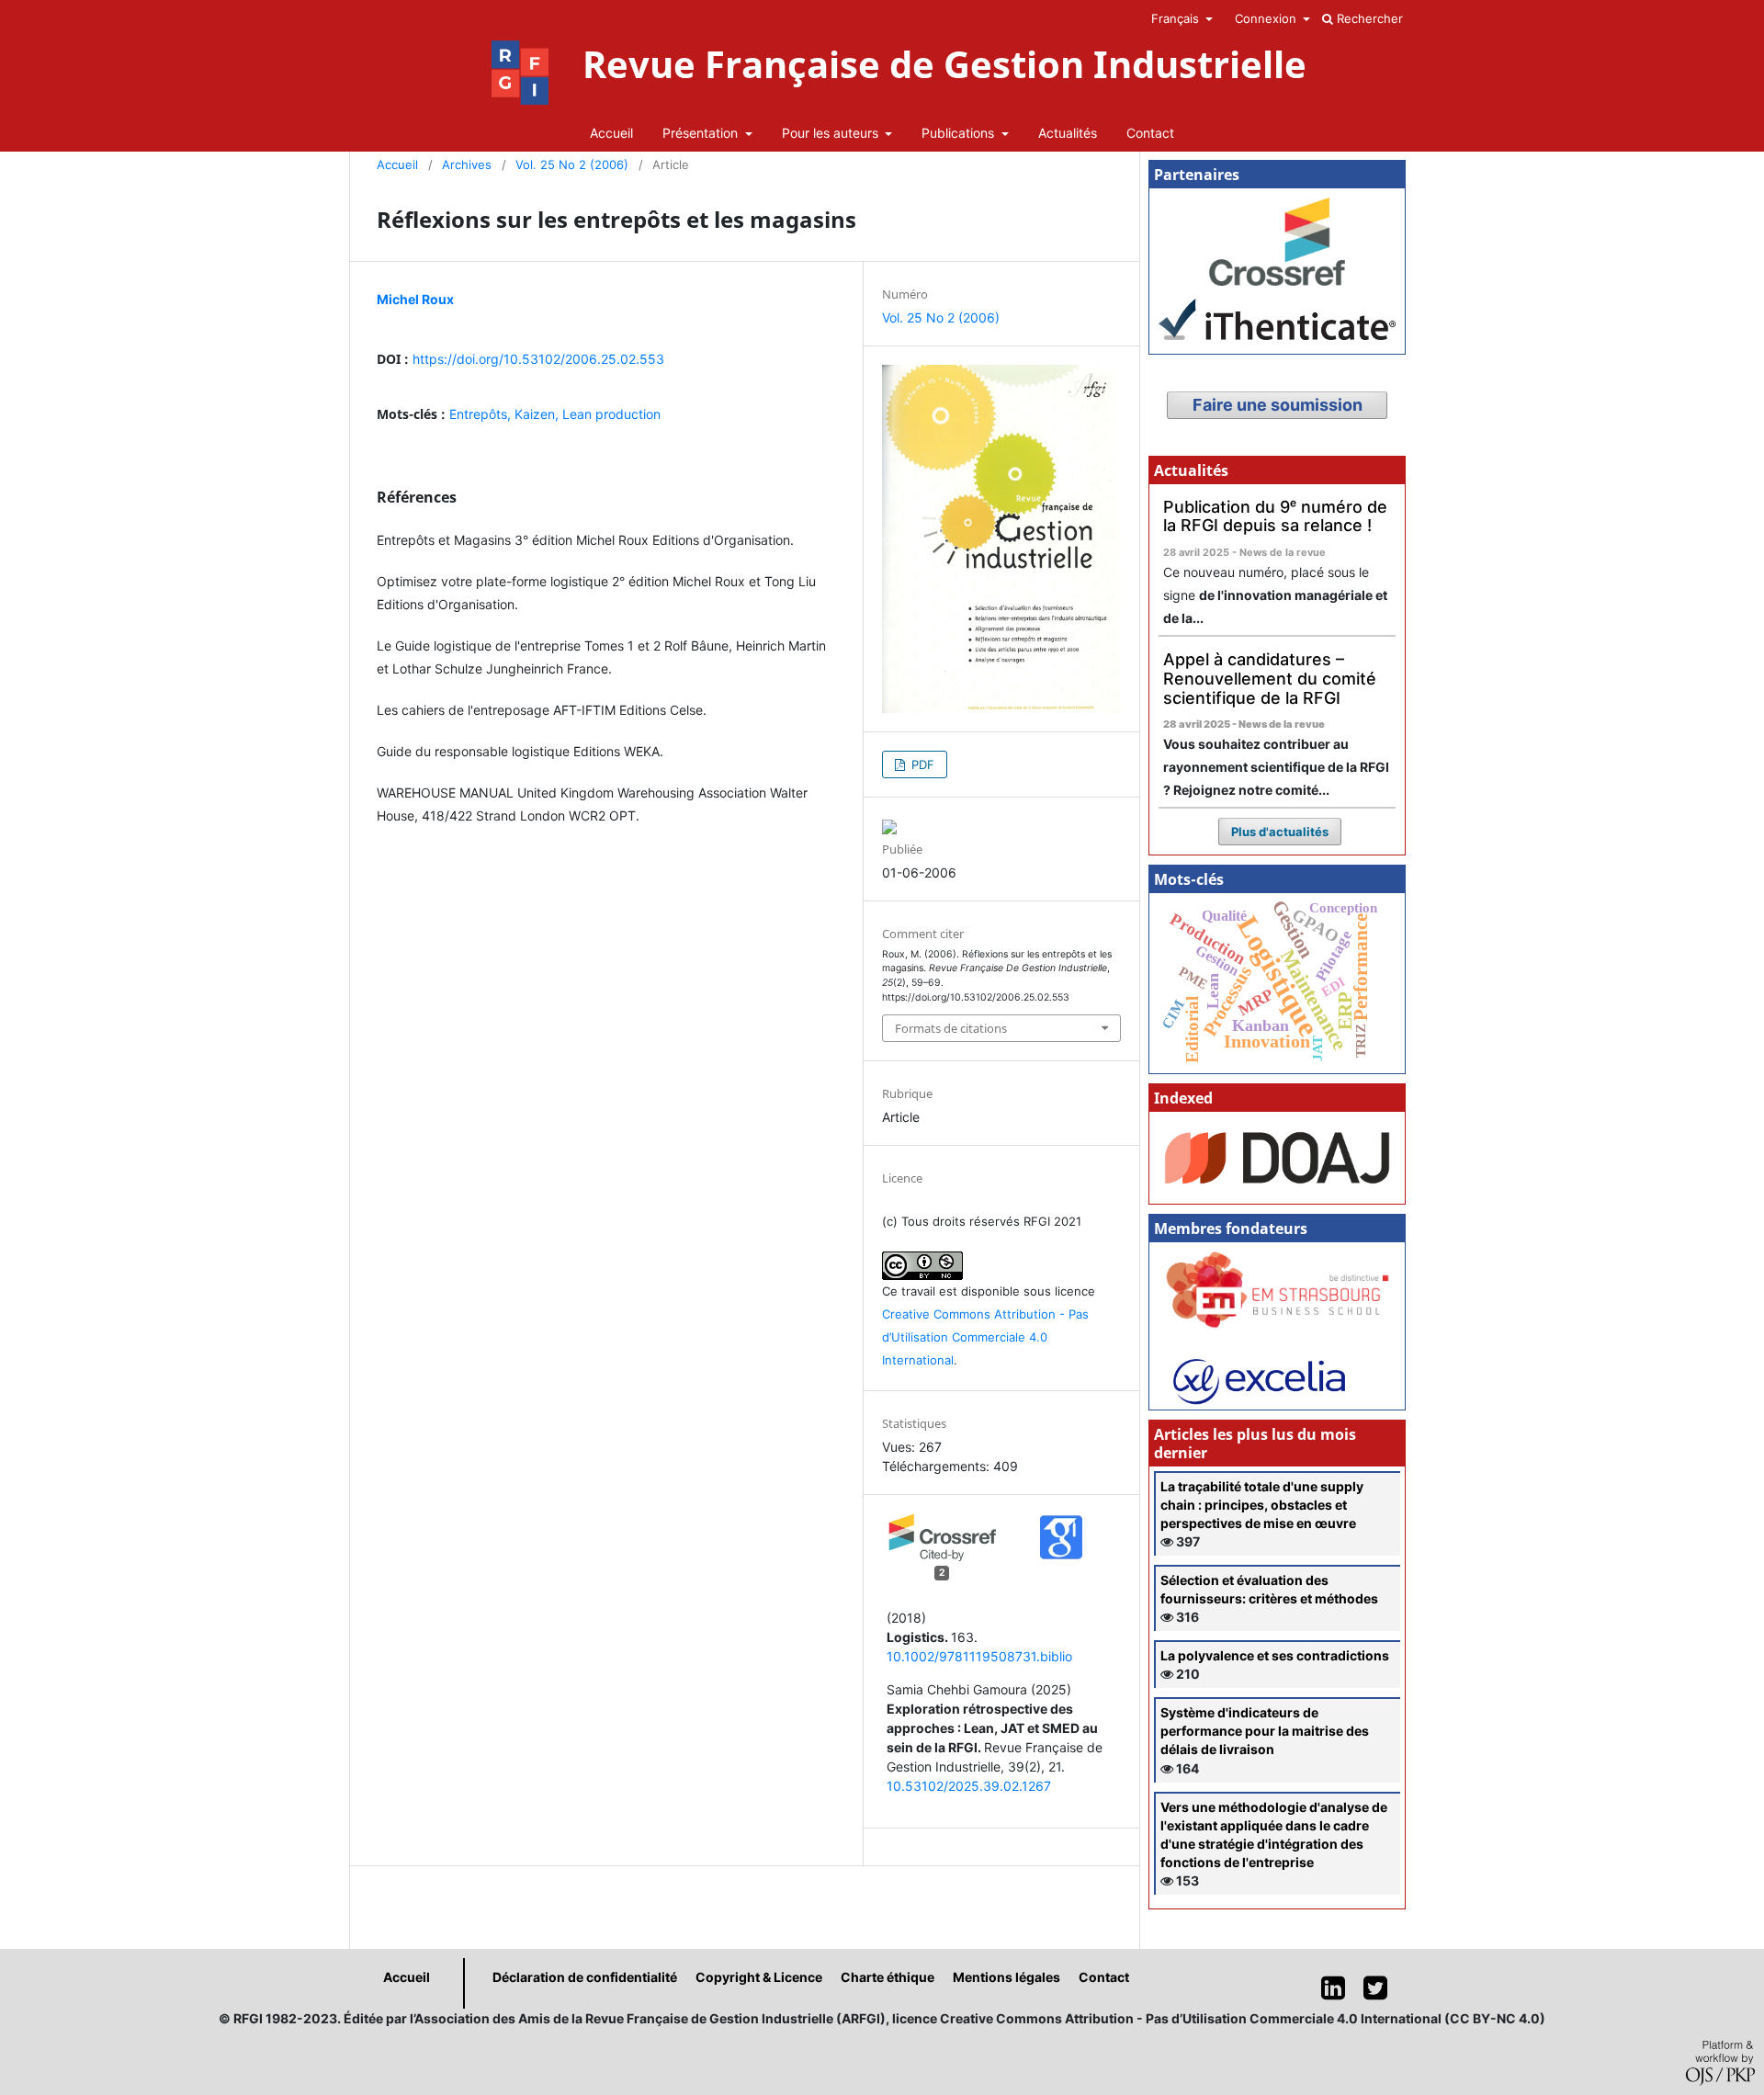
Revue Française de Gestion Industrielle (944, 64)
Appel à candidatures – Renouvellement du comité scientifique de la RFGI (1270, 678)
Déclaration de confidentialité (585, 1977)
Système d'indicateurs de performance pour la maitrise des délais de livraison (1265, 1731)
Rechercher (1368, 18)
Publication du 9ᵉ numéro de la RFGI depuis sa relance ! (1275, 516)
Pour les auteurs (832, 133)
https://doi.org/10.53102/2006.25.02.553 (538, 359)
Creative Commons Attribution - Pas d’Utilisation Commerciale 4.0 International (985, 1337)
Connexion (1267, 18)
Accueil (611, 133)
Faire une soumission (1278, 405)
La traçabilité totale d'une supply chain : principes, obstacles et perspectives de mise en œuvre (1262, 1505)
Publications (960, 133)
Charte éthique (888, 1977)
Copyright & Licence (759, 1977)
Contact (1150, 133)
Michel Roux (415, 299)
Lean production (611, 414)
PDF (921, 764)
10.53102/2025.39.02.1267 (969, 1786)
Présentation (702, 133)
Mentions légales (1006, 1977)
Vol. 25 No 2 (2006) (572, 164)
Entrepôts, (482, 414)
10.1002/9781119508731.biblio (979, 1656)
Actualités (1068, 133)
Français (1177, 18)
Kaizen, (538, 414)
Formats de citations (951, 1028)
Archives (467, 164)
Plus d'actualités (1280, 832)
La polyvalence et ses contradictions (1275, 1655)
